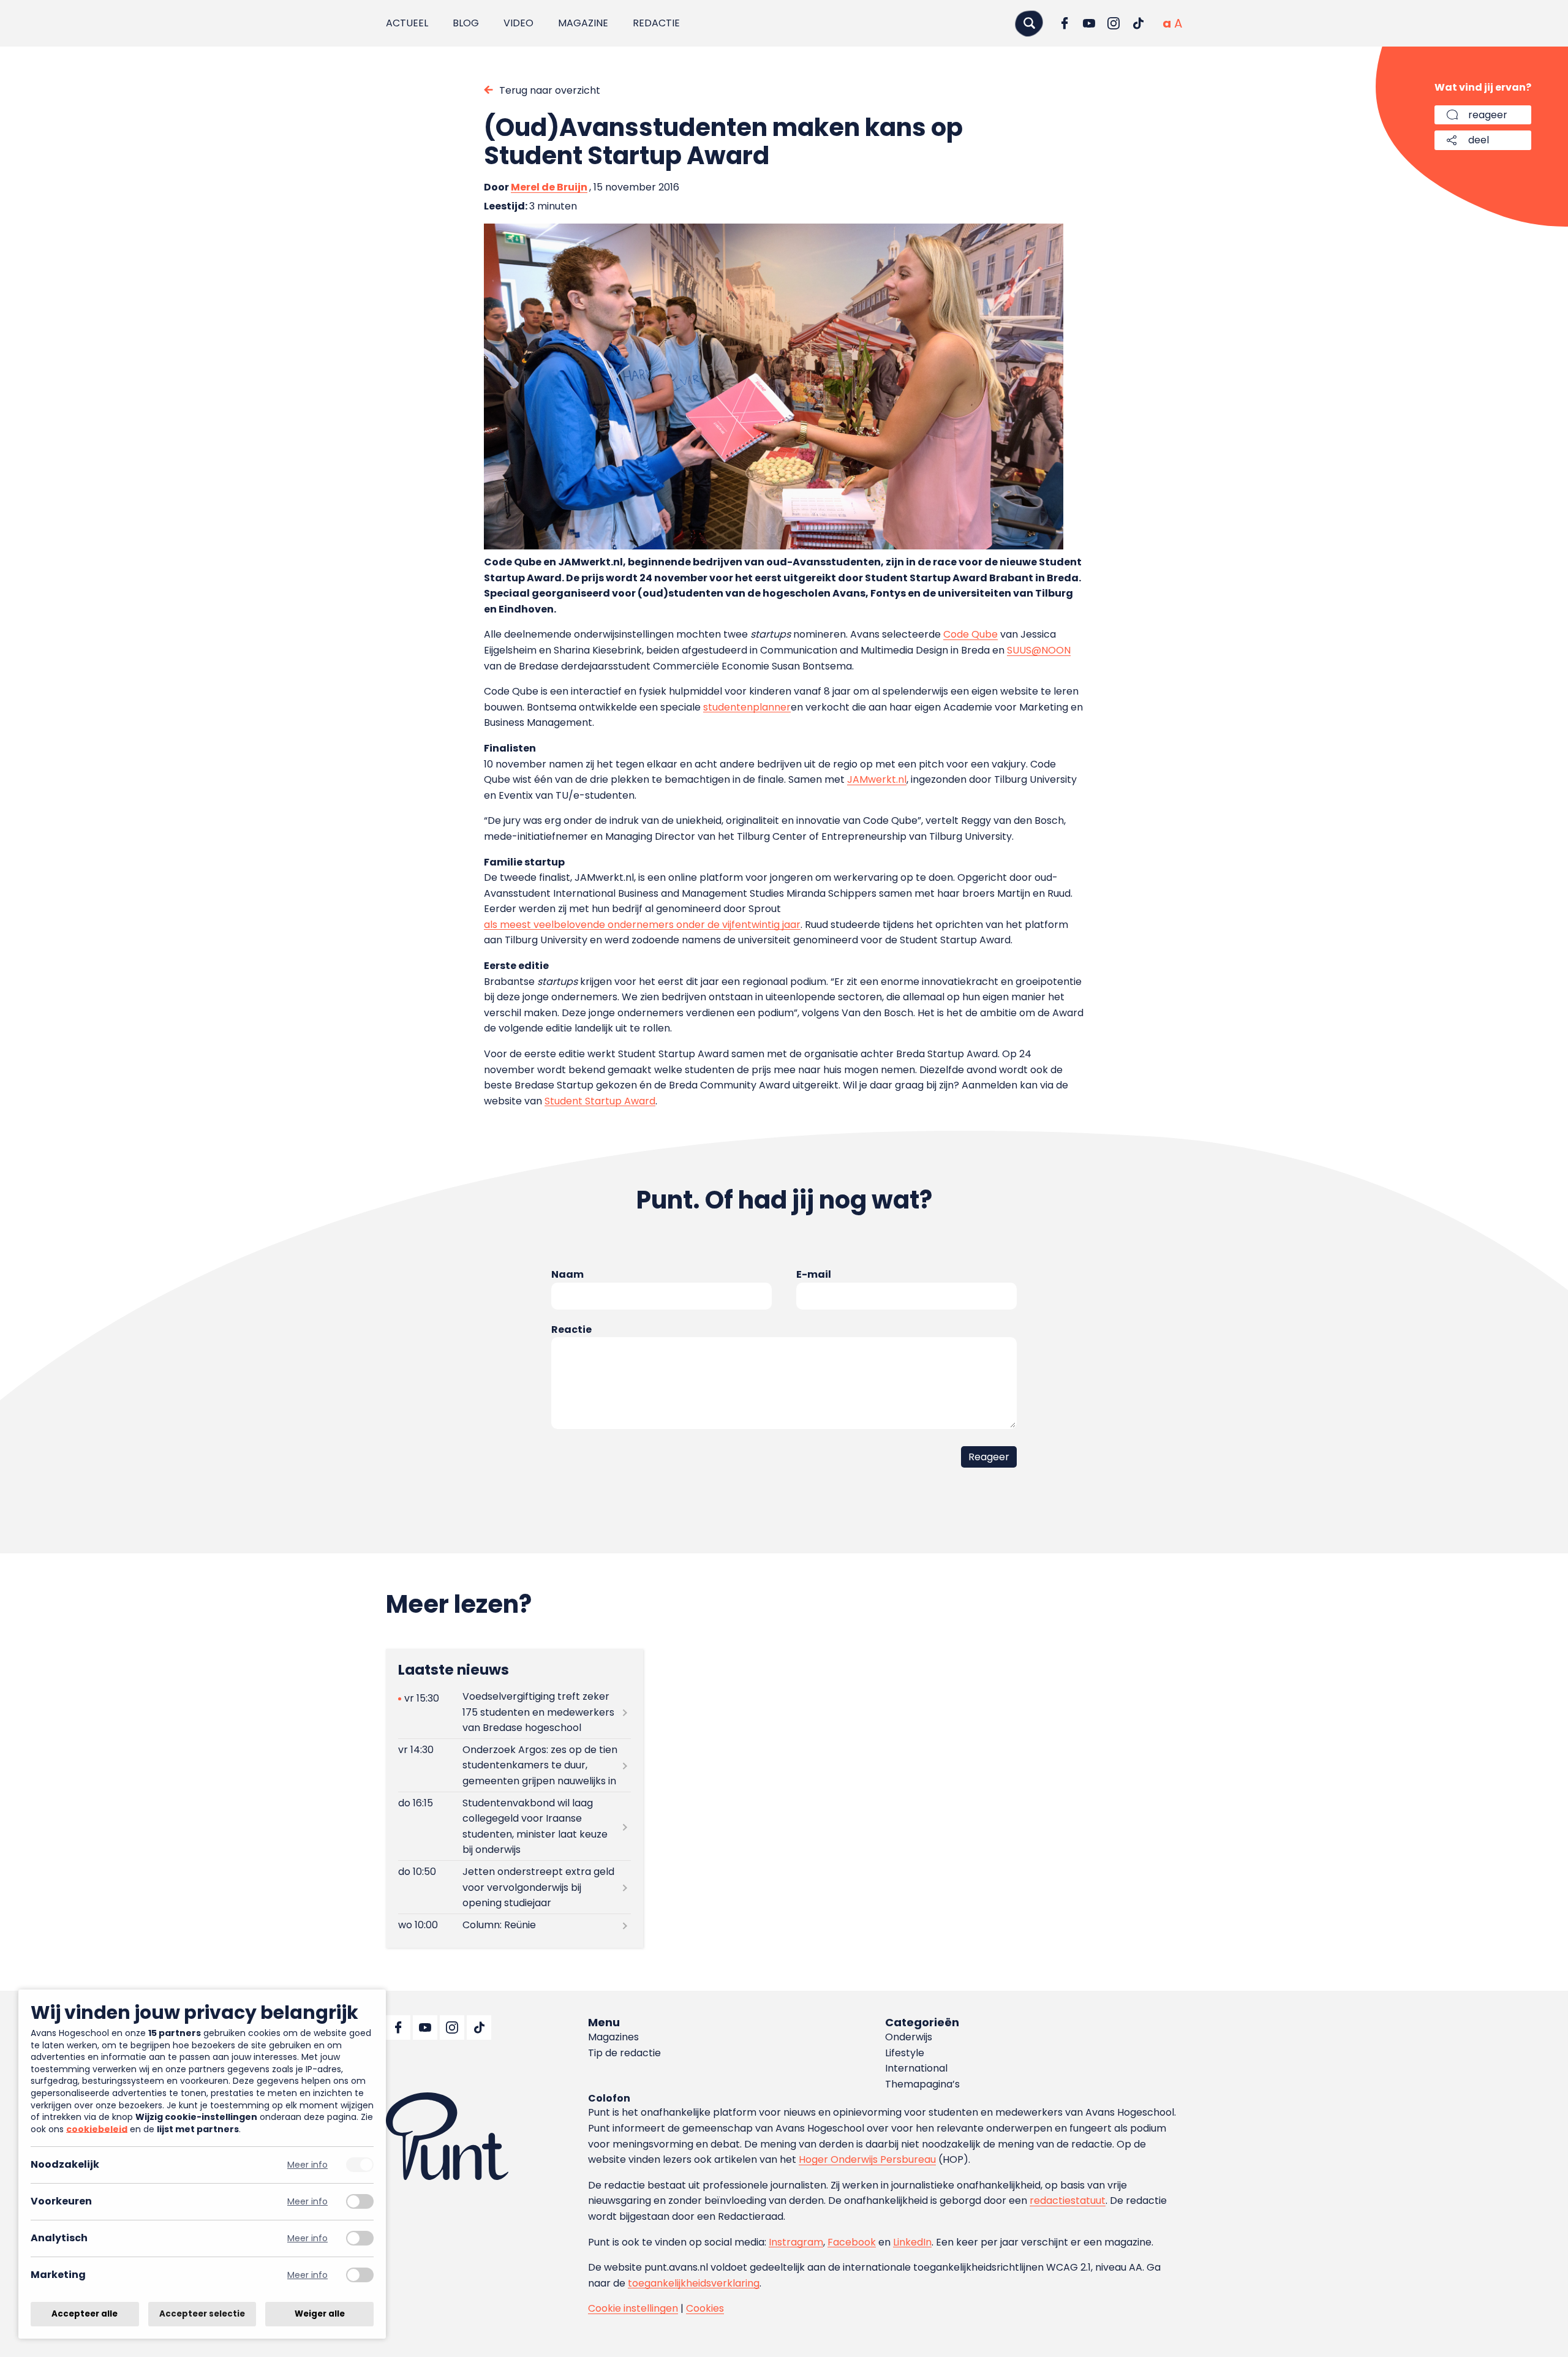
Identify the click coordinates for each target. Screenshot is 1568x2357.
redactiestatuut (1068, 2200)
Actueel (407, 23)
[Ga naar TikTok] (1138, 23)
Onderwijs (909, 2037)
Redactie (656, 23)
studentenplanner (747, 707)
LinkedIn (912, 2242)
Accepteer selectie (202, 2314)
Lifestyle (905, 2053)
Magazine (583, 23)
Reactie (571, 1329)
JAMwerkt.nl (877, 779)
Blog (466, 23)
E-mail (814, 1274)
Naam (567, 1274)
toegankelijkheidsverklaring (694, 2283)
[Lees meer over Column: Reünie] (514, 1925)
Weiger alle (320, 2314)
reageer (1488, 115)
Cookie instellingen (633, 2308)
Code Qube (971, 634)
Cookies (705, 2308)
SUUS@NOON (1039, 650)
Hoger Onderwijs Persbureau (867, 2159)
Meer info (307, 2165)
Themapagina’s (922, 2084)
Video (518, 23)
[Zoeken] (1029, 23)
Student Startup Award (600, 1101)
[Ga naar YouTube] (1089, 23)
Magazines (613, 2037)
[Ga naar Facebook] (1065, 23)
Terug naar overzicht (550, 90)
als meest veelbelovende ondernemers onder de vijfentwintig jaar (642, 925)
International (916, 2068)
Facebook (852, 2242)
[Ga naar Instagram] (1114, 23)
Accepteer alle (85, 2314)
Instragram (796, 2242)
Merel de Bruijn (549, 187)
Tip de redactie (624, 2053)
